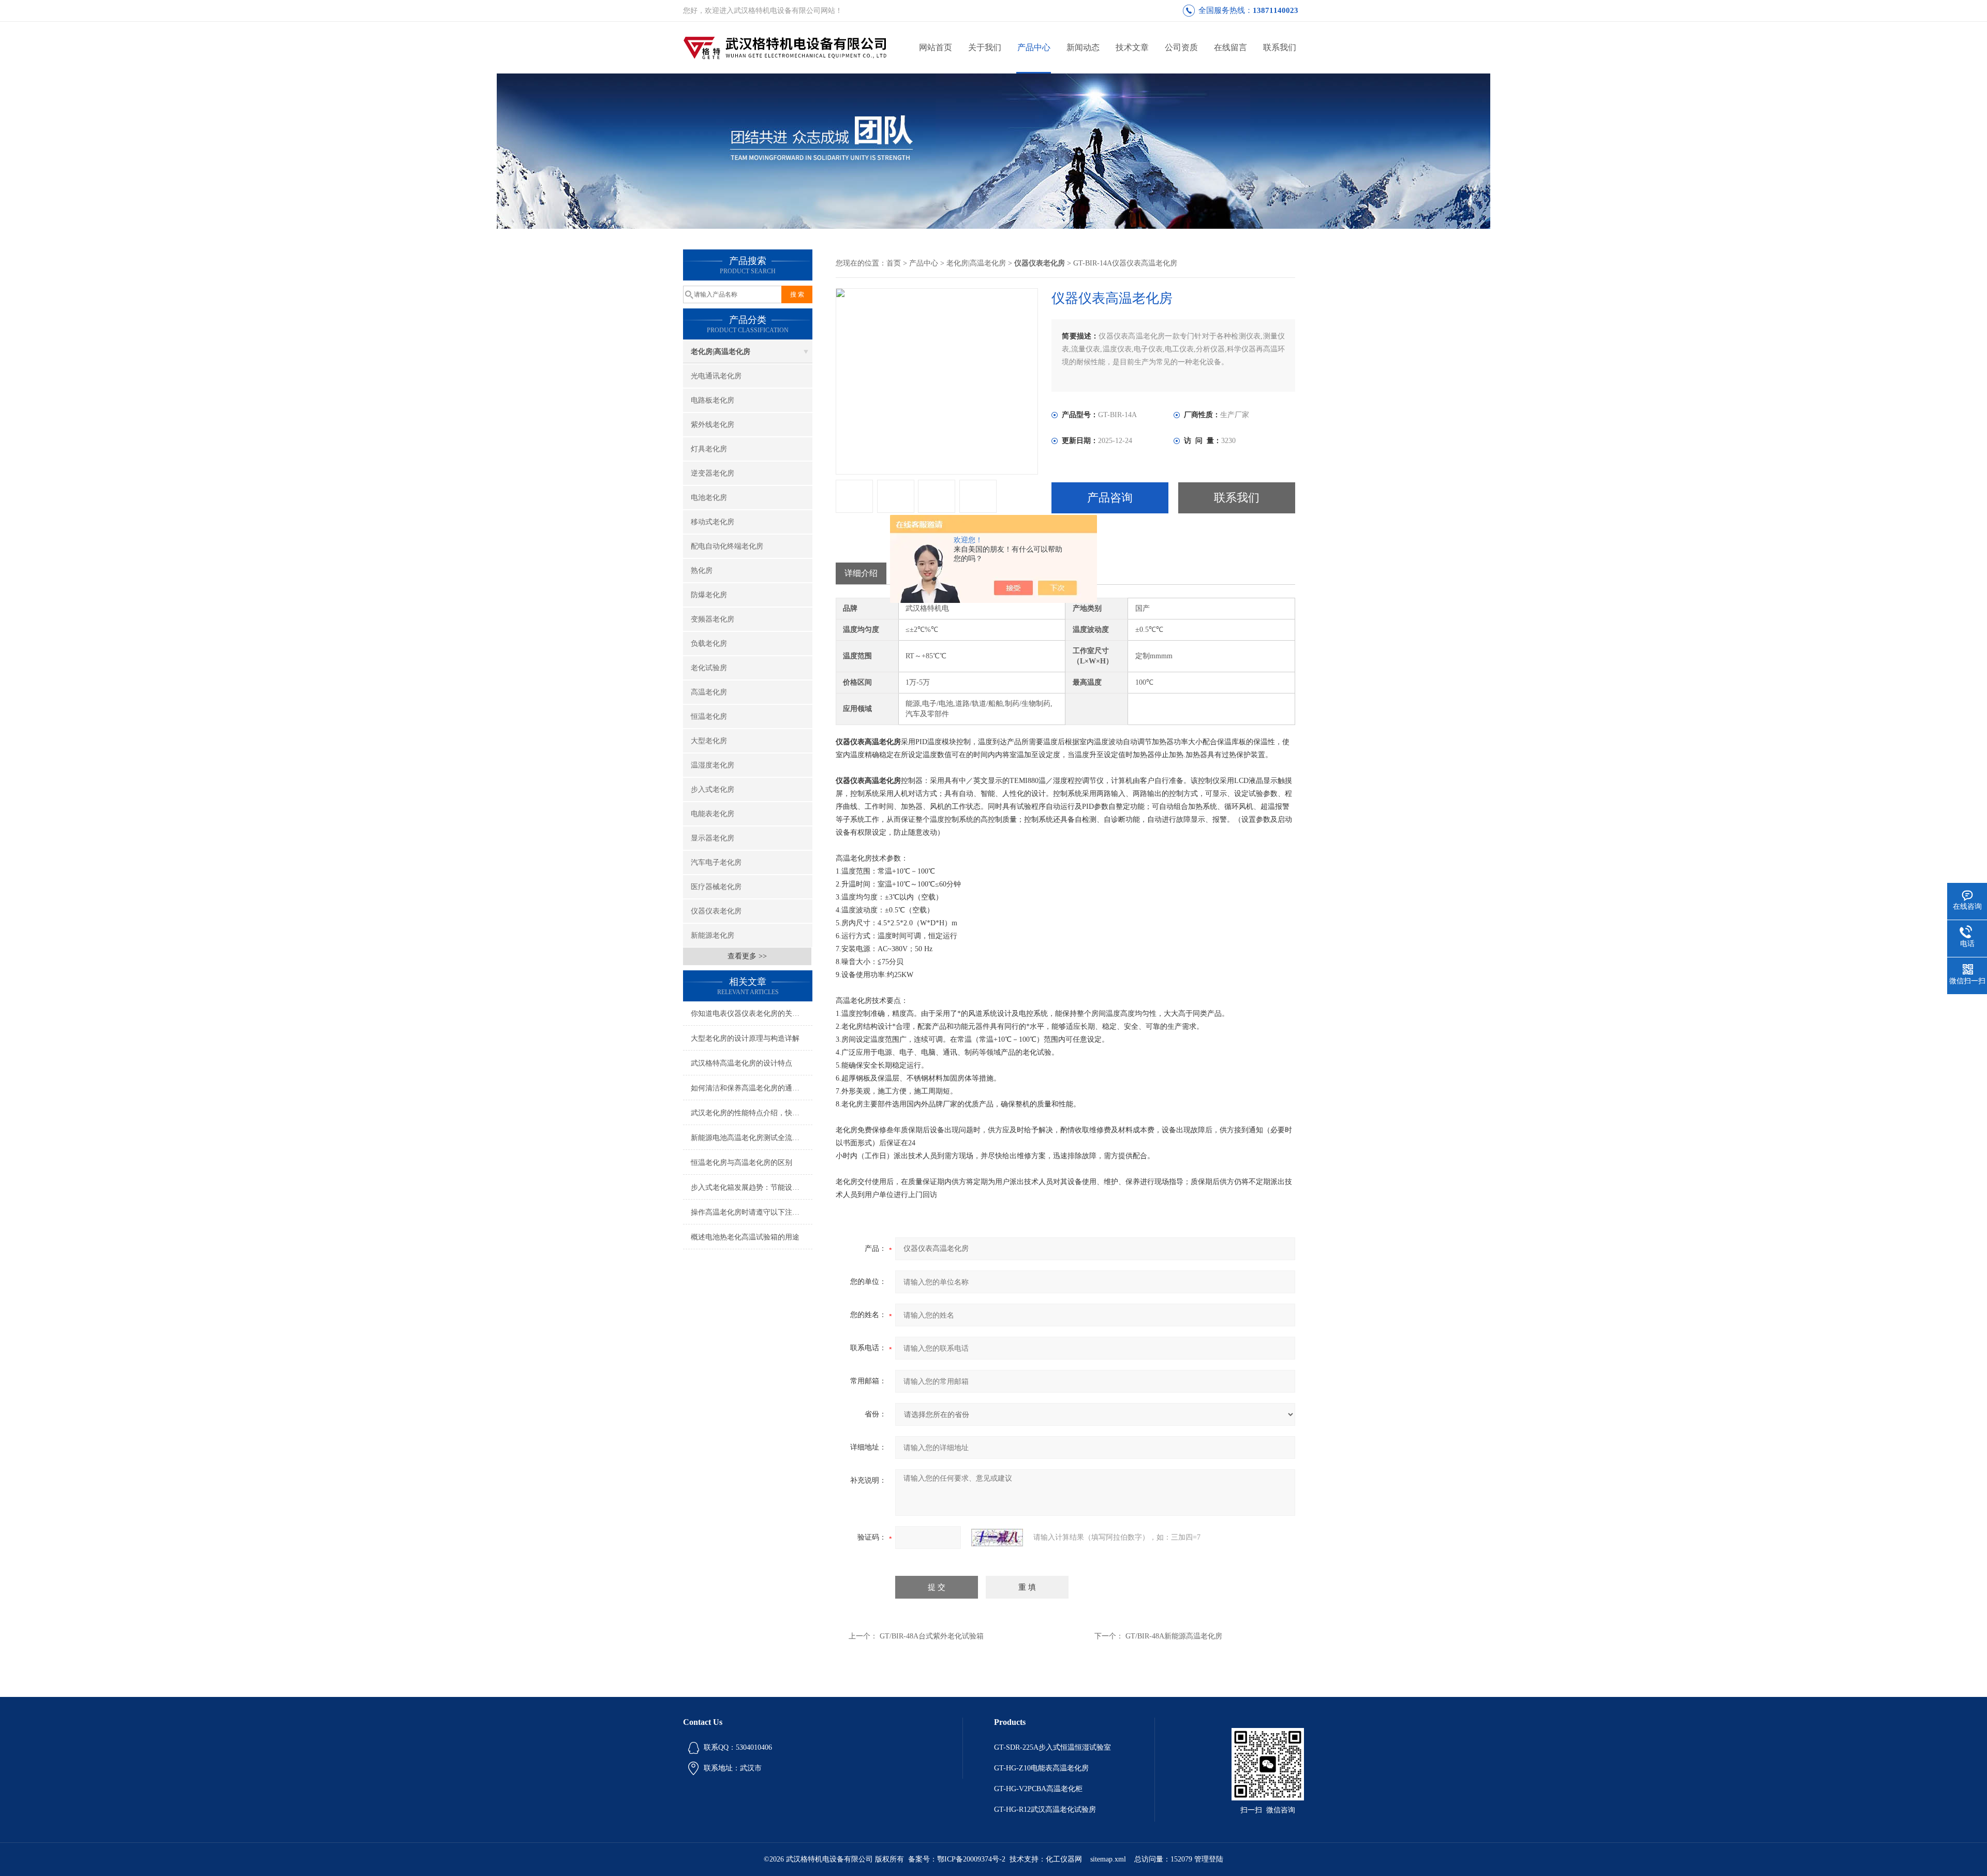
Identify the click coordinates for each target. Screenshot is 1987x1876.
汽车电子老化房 (716, 862)
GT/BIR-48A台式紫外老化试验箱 (932, 1636)
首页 (894, 263)
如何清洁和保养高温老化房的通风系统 (752, 1088)
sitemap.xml (1108, 1859)
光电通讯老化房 (716, 376)
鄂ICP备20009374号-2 (971, 1859)
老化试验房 (709, 668)
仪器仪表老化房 (716, 911)
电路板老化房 (713, 400)
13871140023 (1276, 10)
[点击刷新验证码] (997, 1538)
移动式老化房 (713, 522)
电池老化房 (709, 498)
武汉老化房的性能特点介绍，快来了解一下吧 (752, 1113)
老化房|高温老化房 (721, 352)
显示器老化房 (713, 838)
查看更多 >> (747, 956)
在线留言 (1230, 47)
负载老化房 (709, 644)
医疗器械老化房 (716, 887)
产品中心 (1034, 47)
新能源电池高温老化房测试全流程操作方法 (752, 1138)
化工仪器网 (1064, 1859)
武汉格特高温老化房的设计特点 (742, 1063)
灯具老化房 (709, 449)
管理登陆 (1209, 1859)
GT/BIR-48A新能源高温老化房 (1174, 1636)
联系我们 (1280, 47)
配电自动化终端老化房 (727, 546)
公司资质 (1181, 47)
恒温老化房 (709, 717)
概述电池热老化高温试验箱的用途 (745, 1237)
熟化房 (702, 571)
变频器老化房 (713, 619)
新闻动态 (1083, 47)
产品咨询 (1110, 498)
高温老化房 (709, 692)
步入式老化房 (713, 789)
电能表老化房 (713, 814)
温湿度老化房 (713, 765)
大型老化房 (709, 741)
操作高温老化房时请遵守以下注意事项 (752, 1212)
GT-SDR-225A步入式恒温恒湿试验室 (1052, 1747)
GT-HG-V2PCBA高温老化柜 (1038, 1789)
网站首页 (936, 47)
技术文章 (1132, 47)
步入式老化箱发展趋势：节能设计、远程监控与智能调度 (752, 1187)
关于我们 (985, 47)
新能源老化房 (713, 935)
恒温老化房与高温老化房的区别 (742, 1163)
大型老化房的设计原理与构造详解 (745, 1038)
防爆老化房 (709, 595)
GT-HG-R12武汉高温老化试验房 (1045, 1809)
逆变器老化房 (713, 473)
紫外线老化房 (713, 425)
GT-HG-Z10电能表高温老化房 (1041, 1768)
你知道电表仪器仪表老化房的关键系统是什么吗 (752, 1014)
